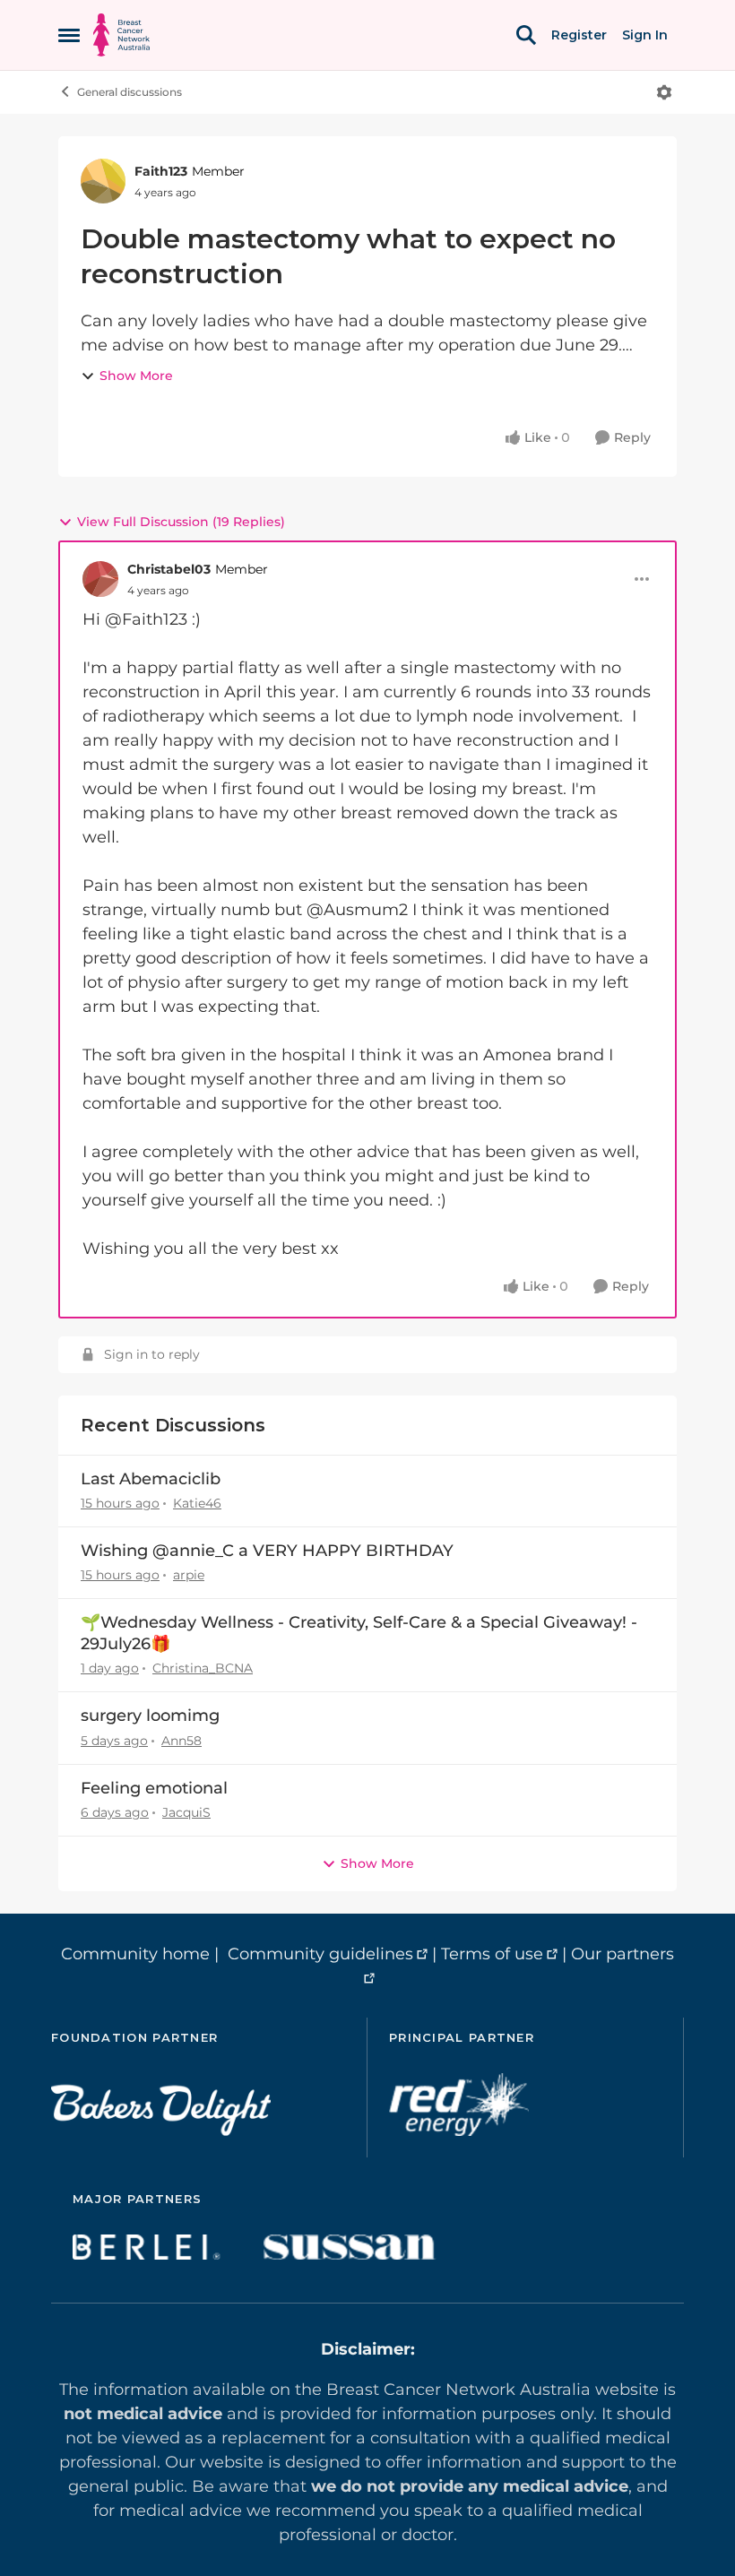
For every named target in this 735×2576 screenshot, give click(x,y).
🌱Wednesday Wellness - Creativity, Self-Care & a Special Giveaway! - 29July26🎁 (359, 1633)
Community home (135, 1954)
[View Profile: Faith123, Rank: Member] (103, 181)
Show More (136, 376)
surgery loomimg (150, 1716)
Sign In (645, 35)
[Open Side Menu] (69, 35)
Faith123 (161, 171)
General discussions (130, 92)
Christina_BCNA (203, 1668)
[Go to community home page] (121, 35)
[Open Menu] (664, 92)
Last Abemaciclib (151, 1479)
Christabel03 (169, 569)
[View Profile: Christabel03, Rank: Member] (100, 579)
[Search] (526, 35)
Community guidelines (320, 1954)
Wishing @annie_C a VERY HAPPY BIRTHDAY (267, 1551)
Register (579, 35)
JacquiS (186, 1812)
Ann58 (182, 1741)
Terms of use (492, 1954)
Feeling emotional (154, 1788)
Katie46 (197, 1503)
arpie (189, 1575)
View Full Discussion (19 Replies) (181, 522)
